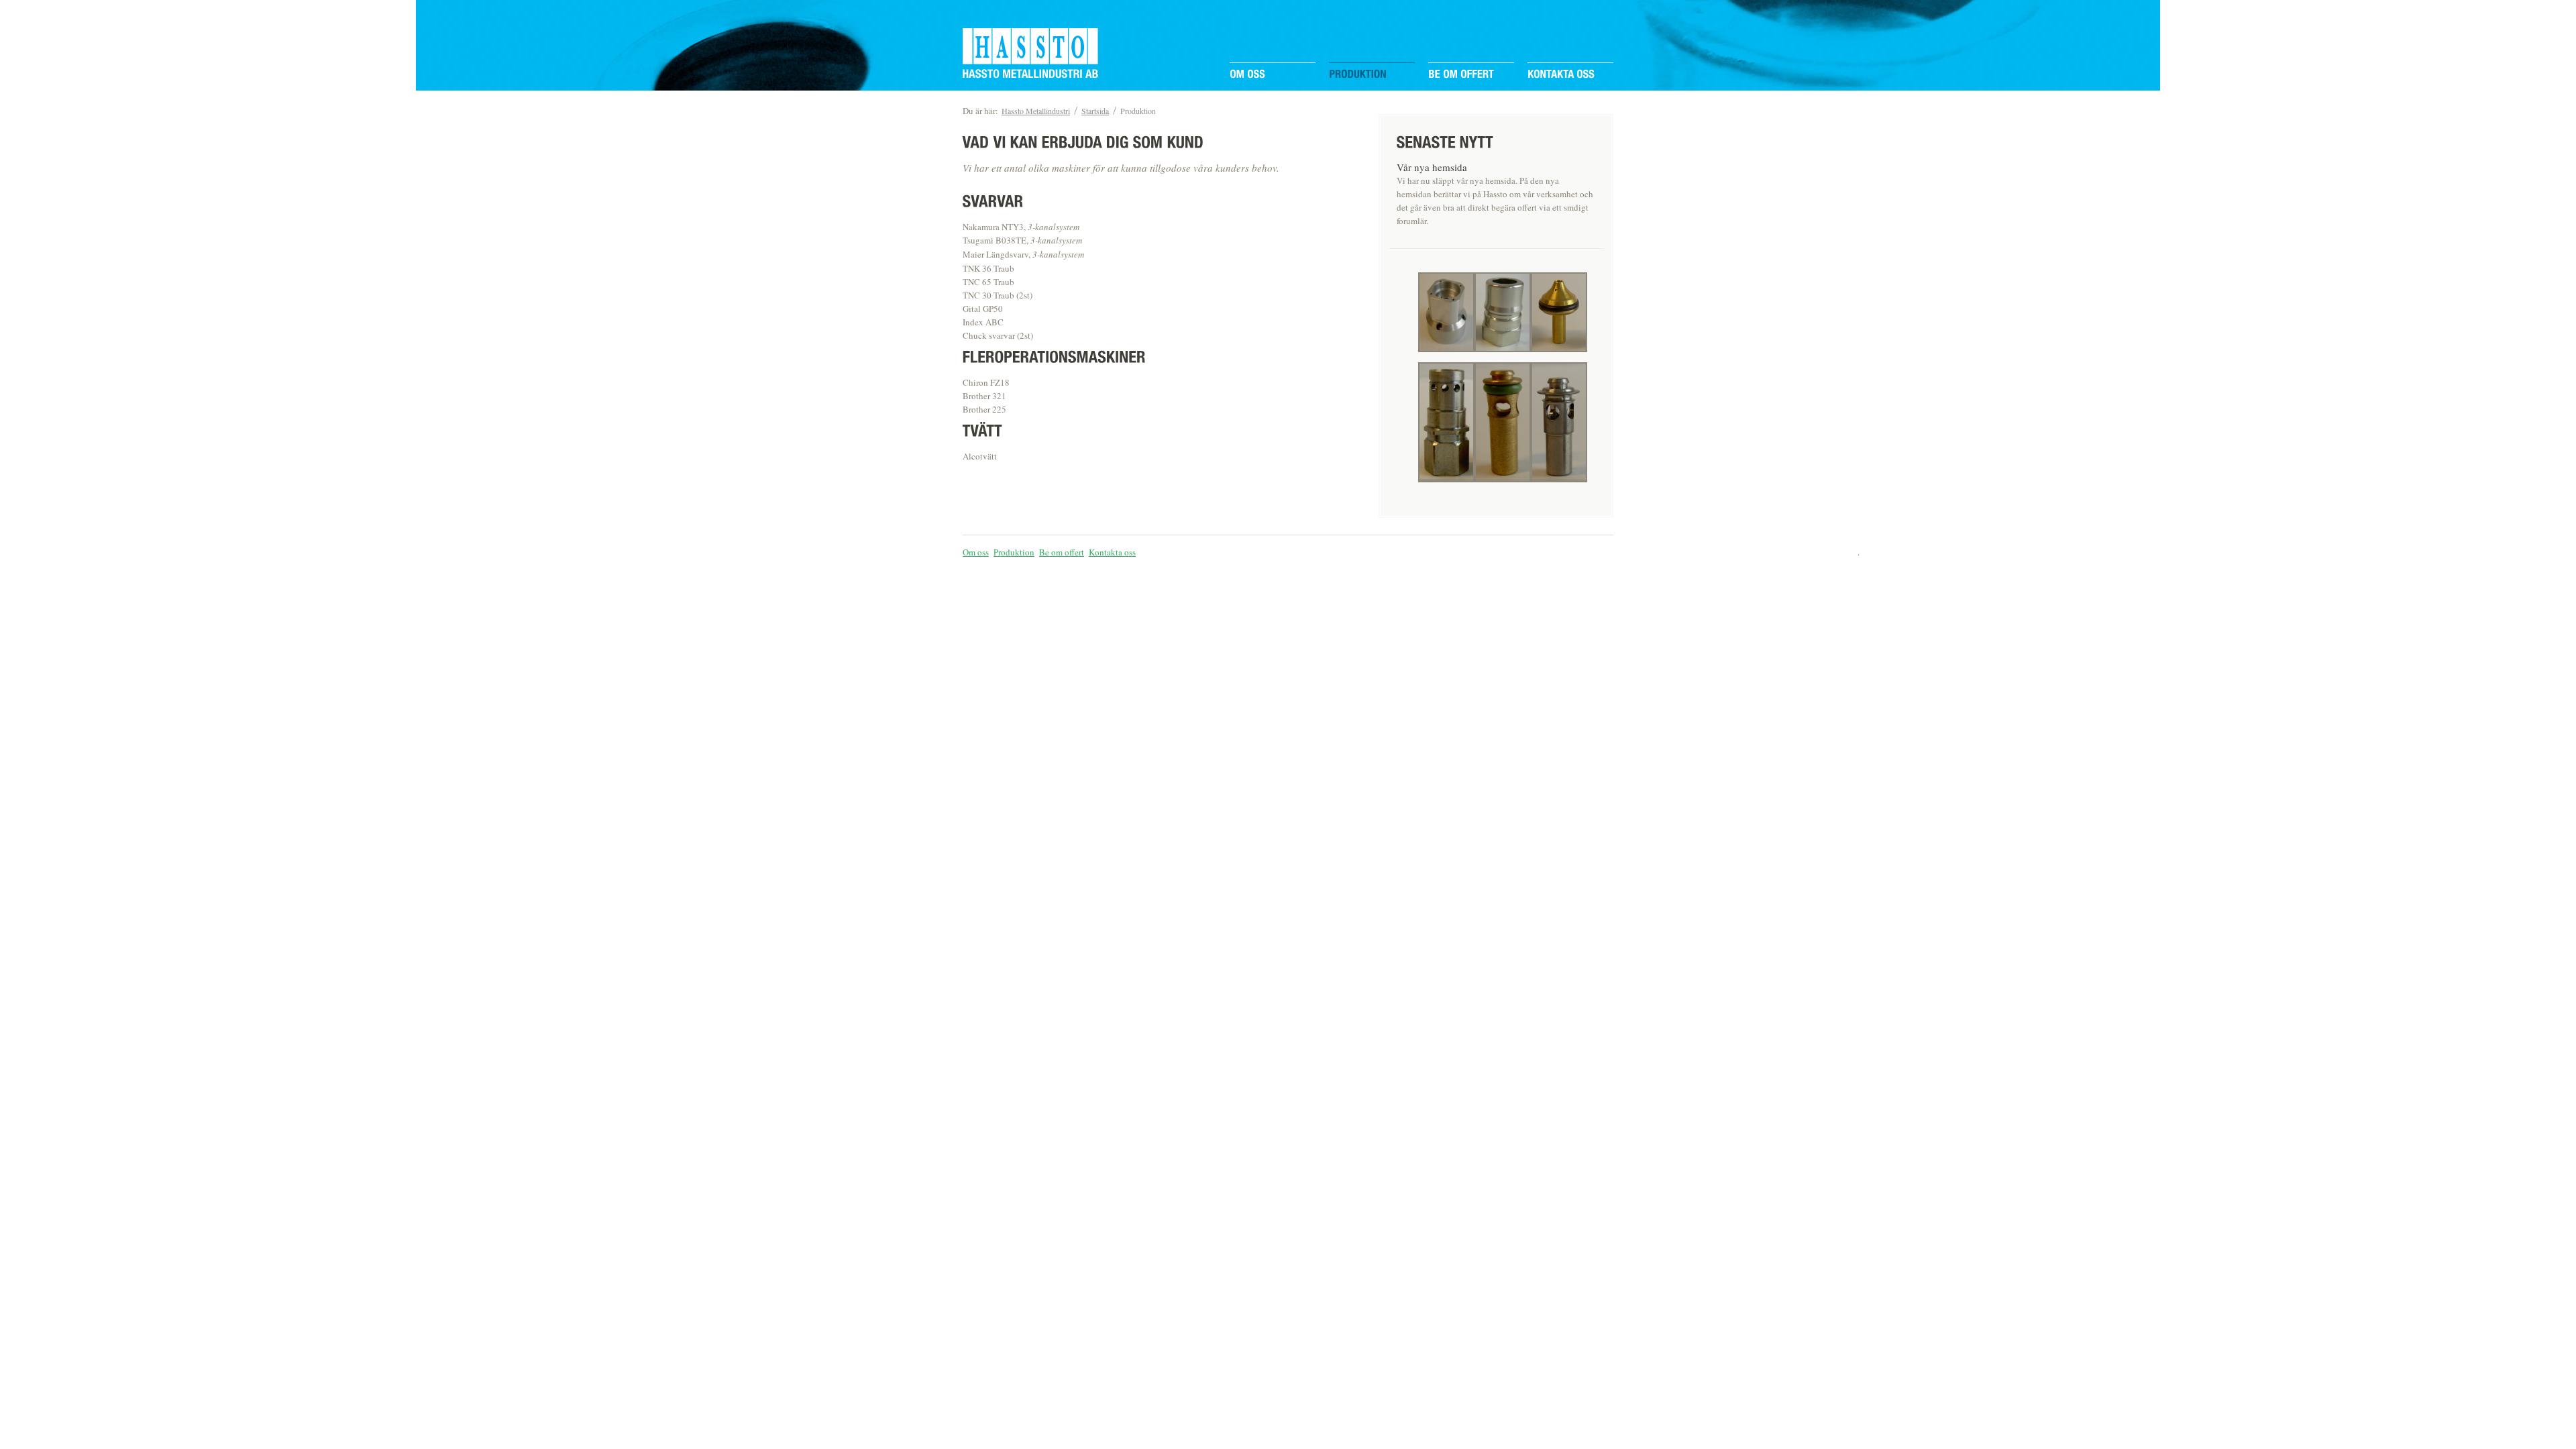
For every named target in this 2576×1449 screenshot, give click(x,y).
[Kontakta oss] (1561, 75)
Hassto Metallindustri (1036, 111)
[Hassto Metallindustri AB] (1030, 75)
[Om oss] (1247, 75)
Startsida (1095, 111)
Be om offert (1062, 552)
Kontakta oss (1112, 552)
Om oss (976, 552)
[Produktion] (1358, 75)
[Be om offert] (1461, 75)
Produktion (1138, 111)
